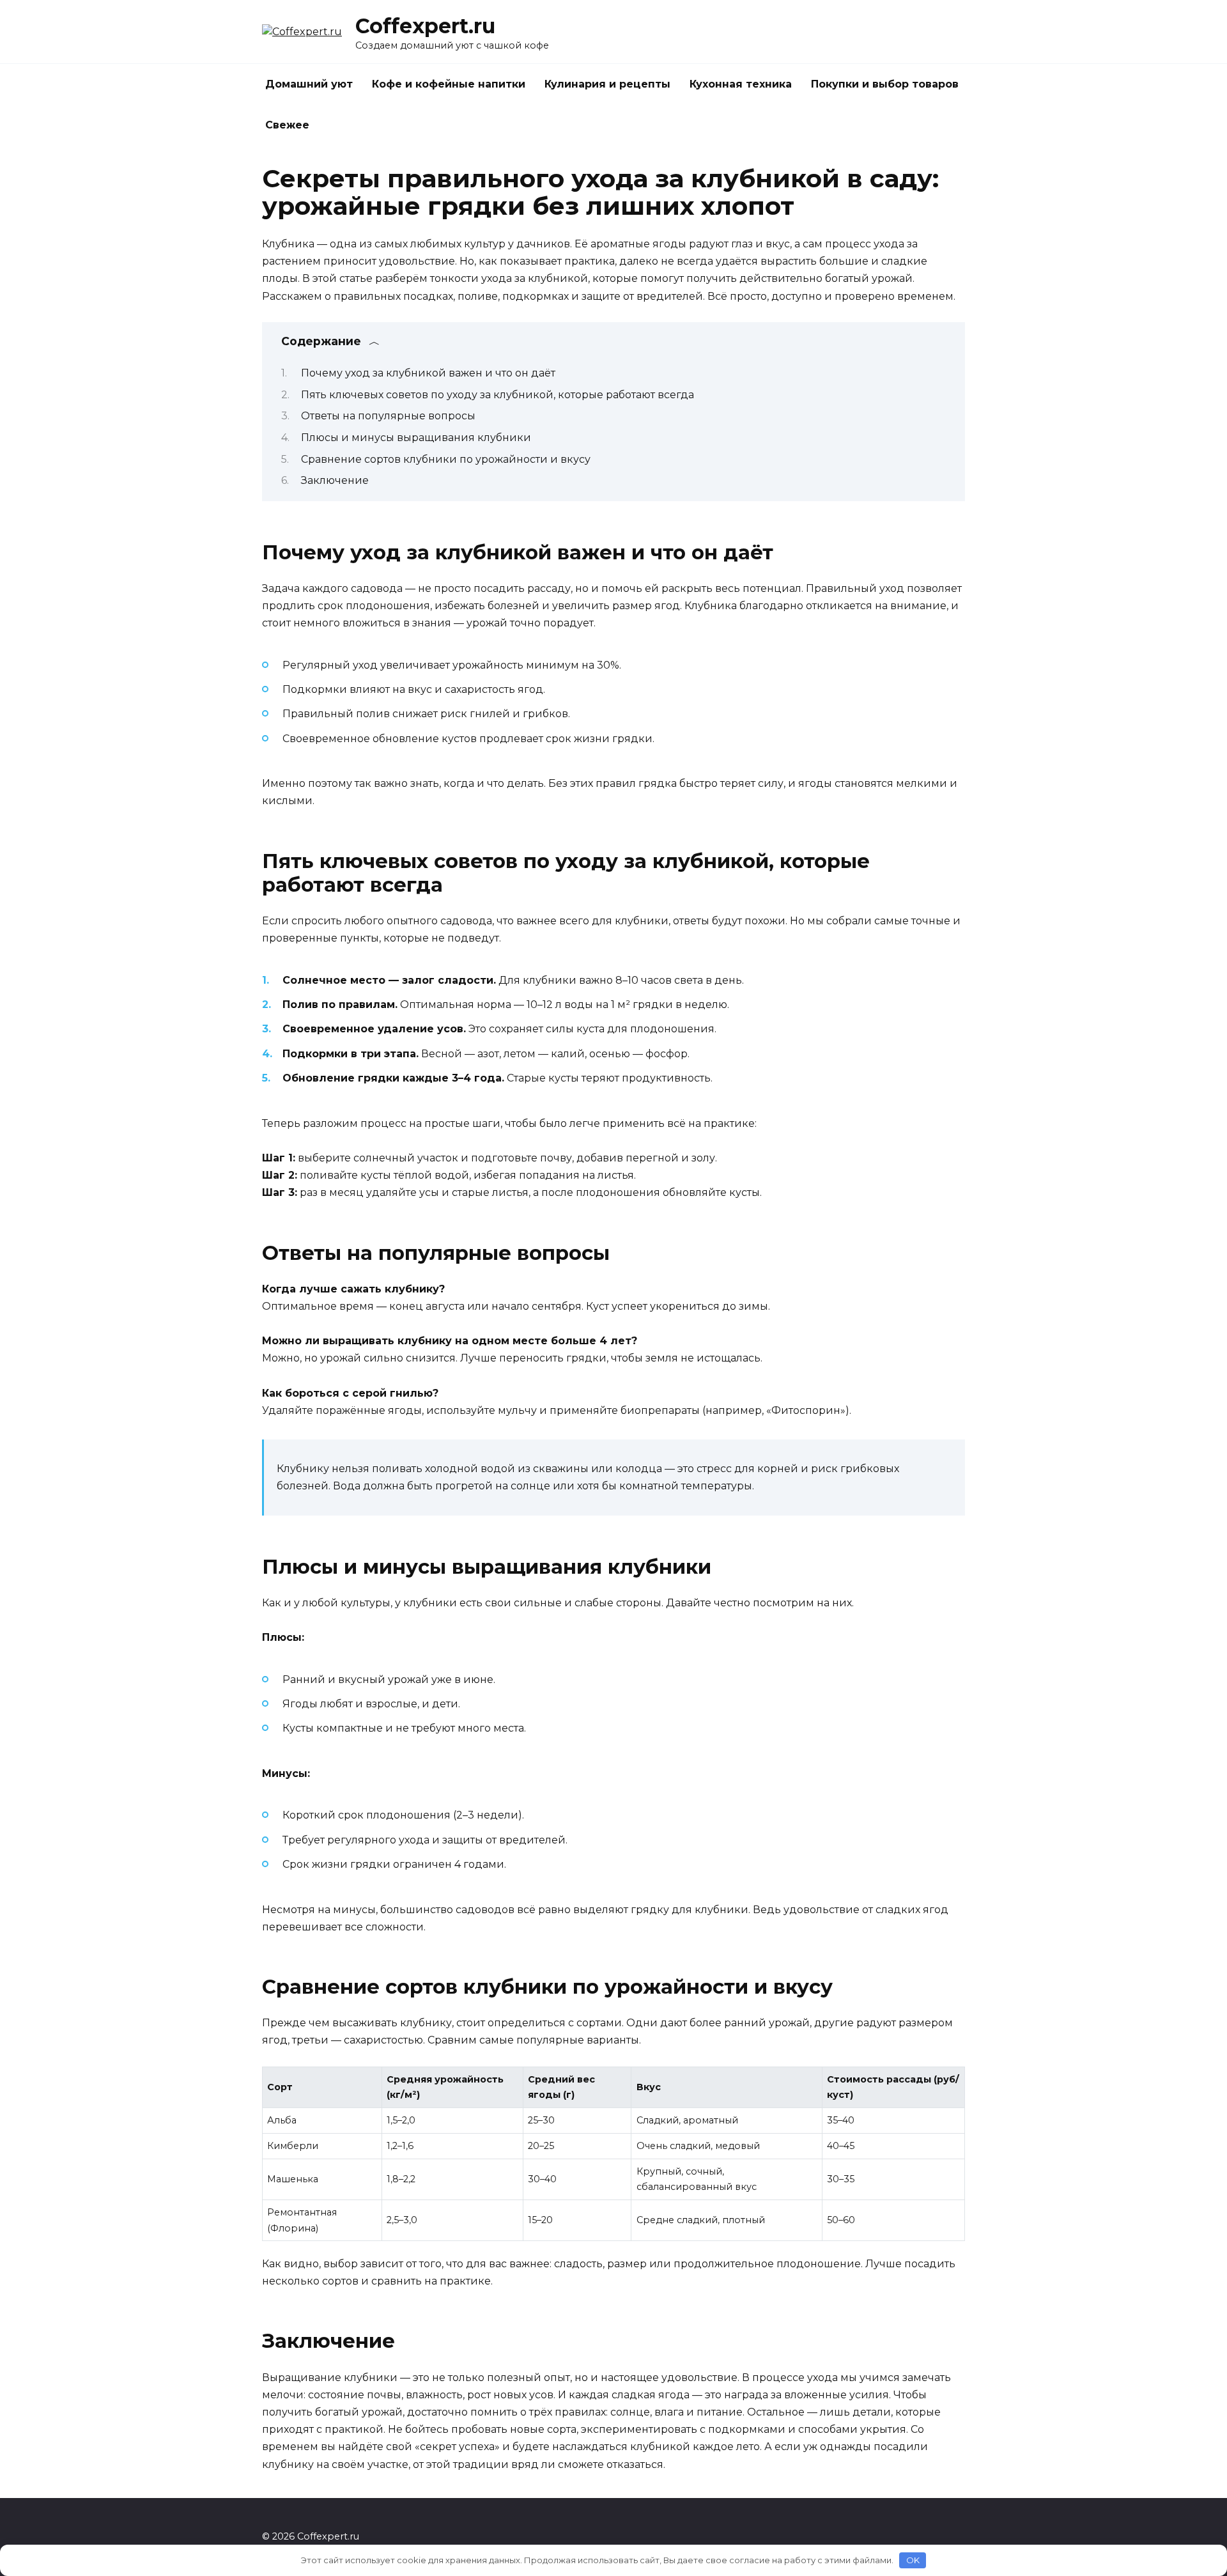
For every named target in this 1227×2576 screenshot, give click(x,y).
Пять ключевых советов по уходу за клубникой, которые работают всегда (498, 395)
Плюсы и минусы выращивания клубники (416, 438)
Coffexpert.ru (425, 26)
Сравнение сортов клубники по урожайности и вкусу (446, 459)
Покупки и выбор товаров (885, 84)
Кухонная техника (741, 84)
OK (913, 2560)
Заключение (335, 480)
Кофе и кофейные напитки (449, 84)
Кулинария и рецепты (607, 84)
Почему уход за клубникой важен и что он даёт (428, 373)
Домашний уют (309, 84)
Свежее (287, 125)
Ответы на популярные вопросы (388, 416)
